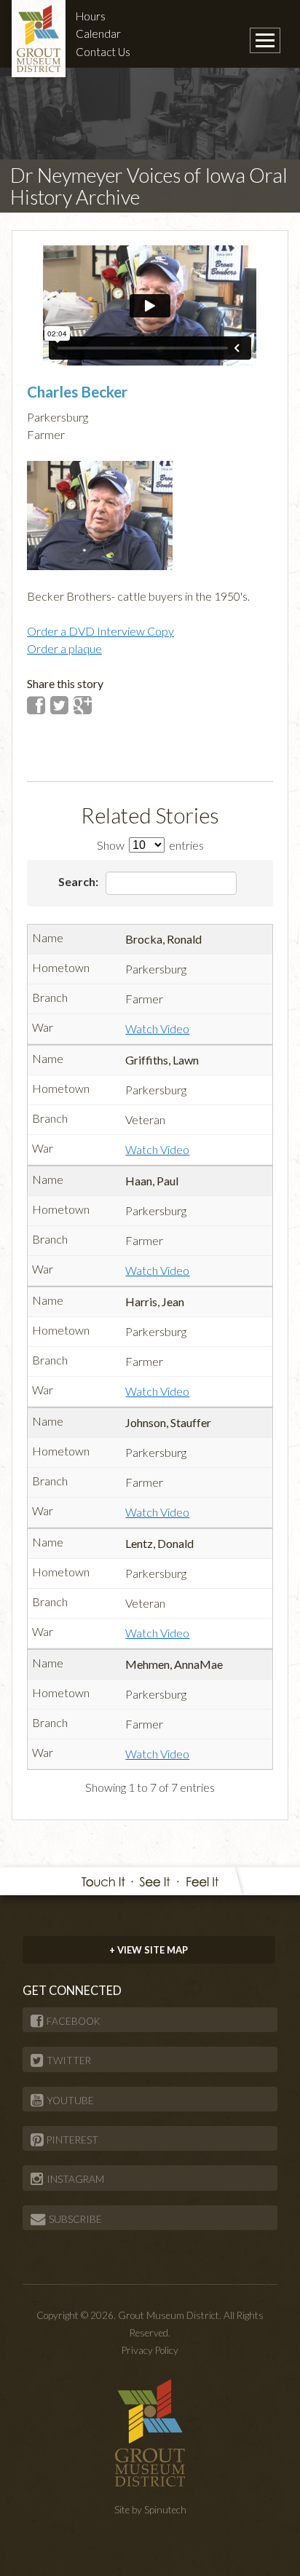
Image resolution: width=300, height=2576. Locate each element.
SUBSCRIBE (75, 2219)
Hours (91, 16)
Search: (79, 881)
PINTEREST (72, 2140)
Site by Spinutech (150, 2510)
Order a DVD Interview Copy (100, 631)
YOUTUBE (70, 2101)
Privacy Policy (150, 2350)
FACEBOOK (74, 2021)
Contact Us (103, 52)
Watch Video (157, 1028)
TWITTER (69, 2061)
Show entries (150, 845)
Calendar (98, 33)
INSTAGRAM (75, 2179)
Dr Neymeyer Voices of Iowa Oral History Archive (149, 186)
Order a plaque (64, 648)
